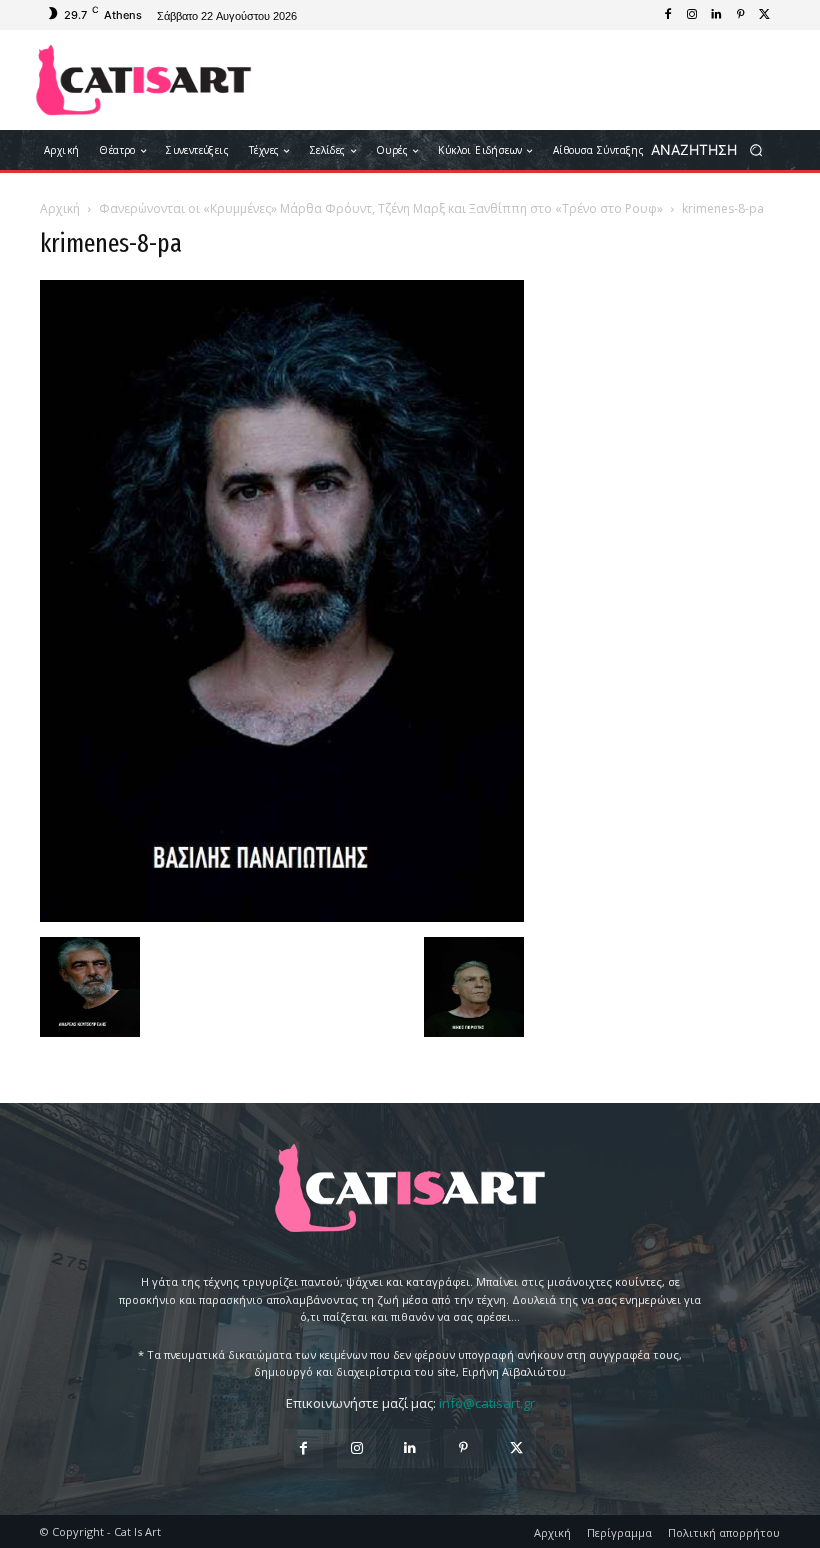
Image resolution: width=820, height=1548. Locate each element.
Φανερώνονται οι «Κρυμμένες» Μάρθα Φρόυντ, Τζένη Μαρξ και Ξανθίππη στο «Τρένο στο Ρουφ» (381, 208)
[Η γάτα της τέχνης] (143, 80)
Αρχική (60, 208)
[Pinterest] (740, 15)
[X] (764, 15)
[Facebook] (668, 15)
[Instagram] (692, 15)
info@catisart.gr (487, 1403)
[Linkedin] (716, 15)
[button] (713, 150)
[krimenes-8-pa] (282, 916)
